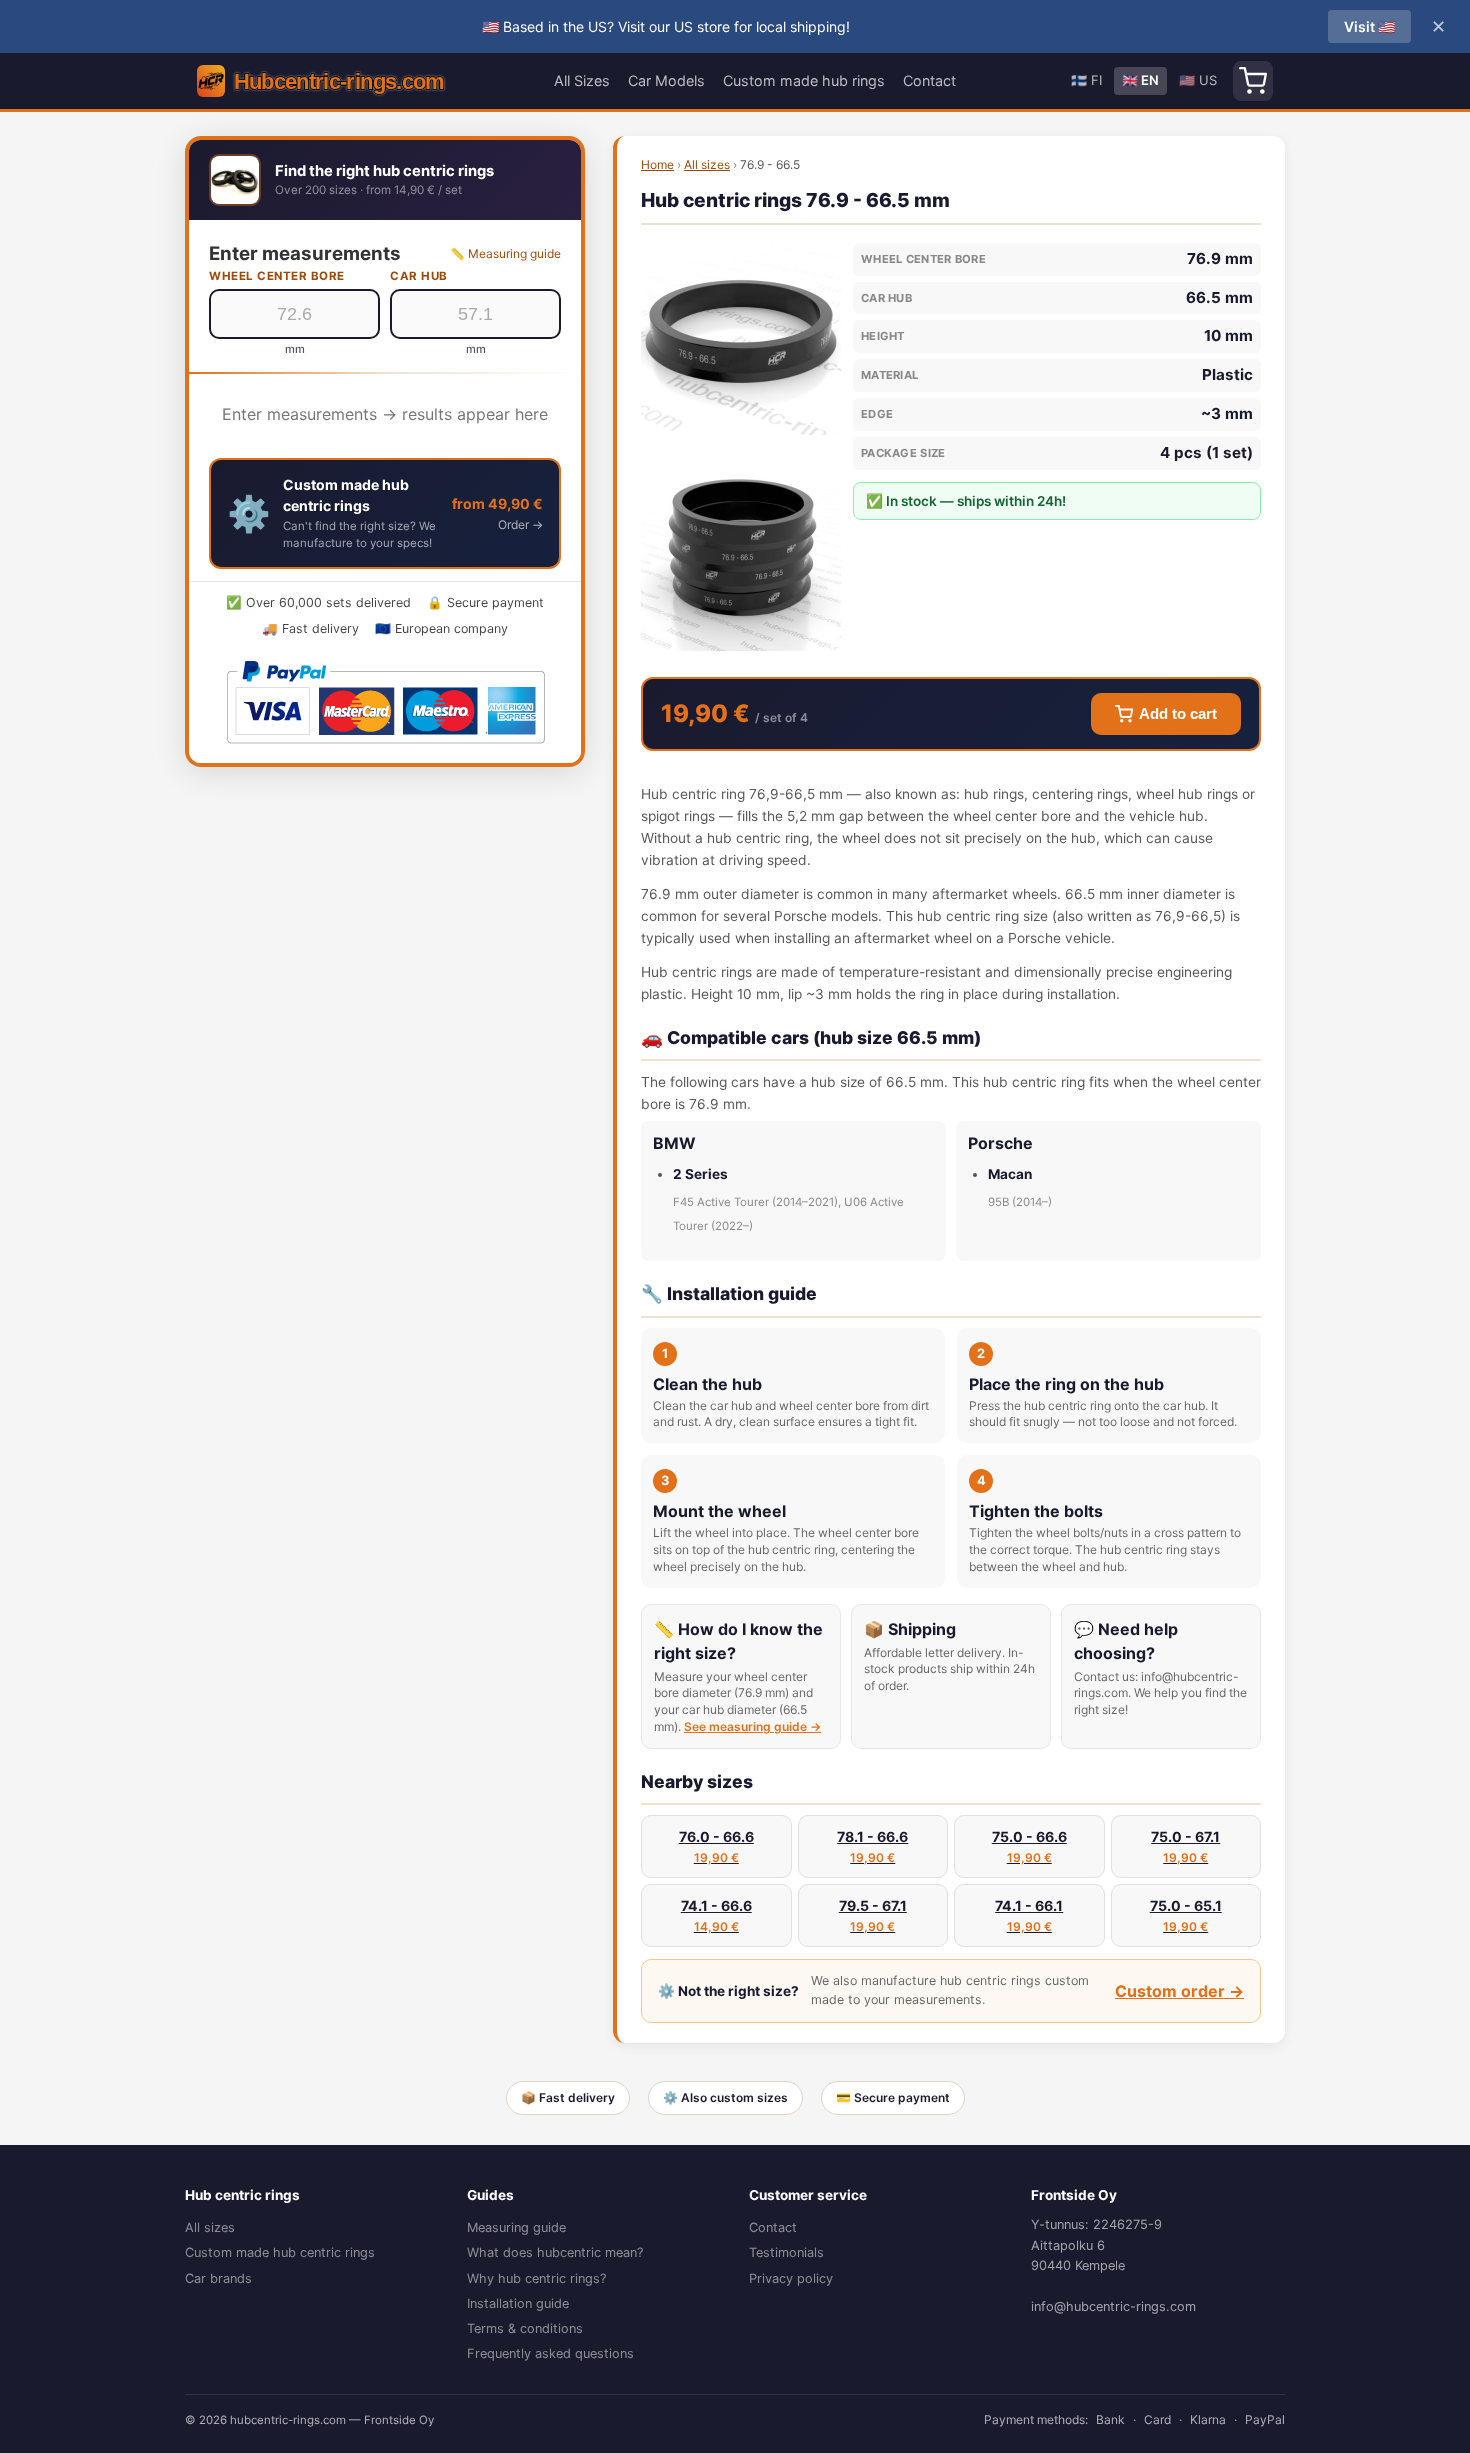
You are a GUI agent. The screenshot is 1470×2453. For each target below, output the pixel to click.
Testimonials (786, 2252)
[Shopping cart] (1253, 81)
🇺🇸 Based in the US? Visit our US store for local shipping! (666, 26)
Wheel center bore (277, 276)
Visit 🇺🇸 (1369, 26)
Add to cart (1178, 714)
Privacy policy (791, 2278)
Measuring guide (516, 2227)
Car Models (666, 80)
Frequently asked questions (550, 2353)
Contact (929, 80)
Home (657, 164)
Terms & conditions (525, 2328)
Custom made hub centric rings (280, 2252)
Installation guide (518, 2303)
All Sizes (582, 80)
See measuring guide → (752, 1726)
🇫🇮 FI (1086, 80)
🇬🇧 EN (1140, 80)
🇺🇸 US (1198, 80)
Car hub (419, 276)
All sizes (707, 164)
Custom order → (1179, 1991)
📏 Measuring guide (505, 253)
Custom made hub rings (804, 80)
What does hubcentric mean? (555, 2252)
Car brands (218, 2278)
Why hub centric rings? (536, 2278)
